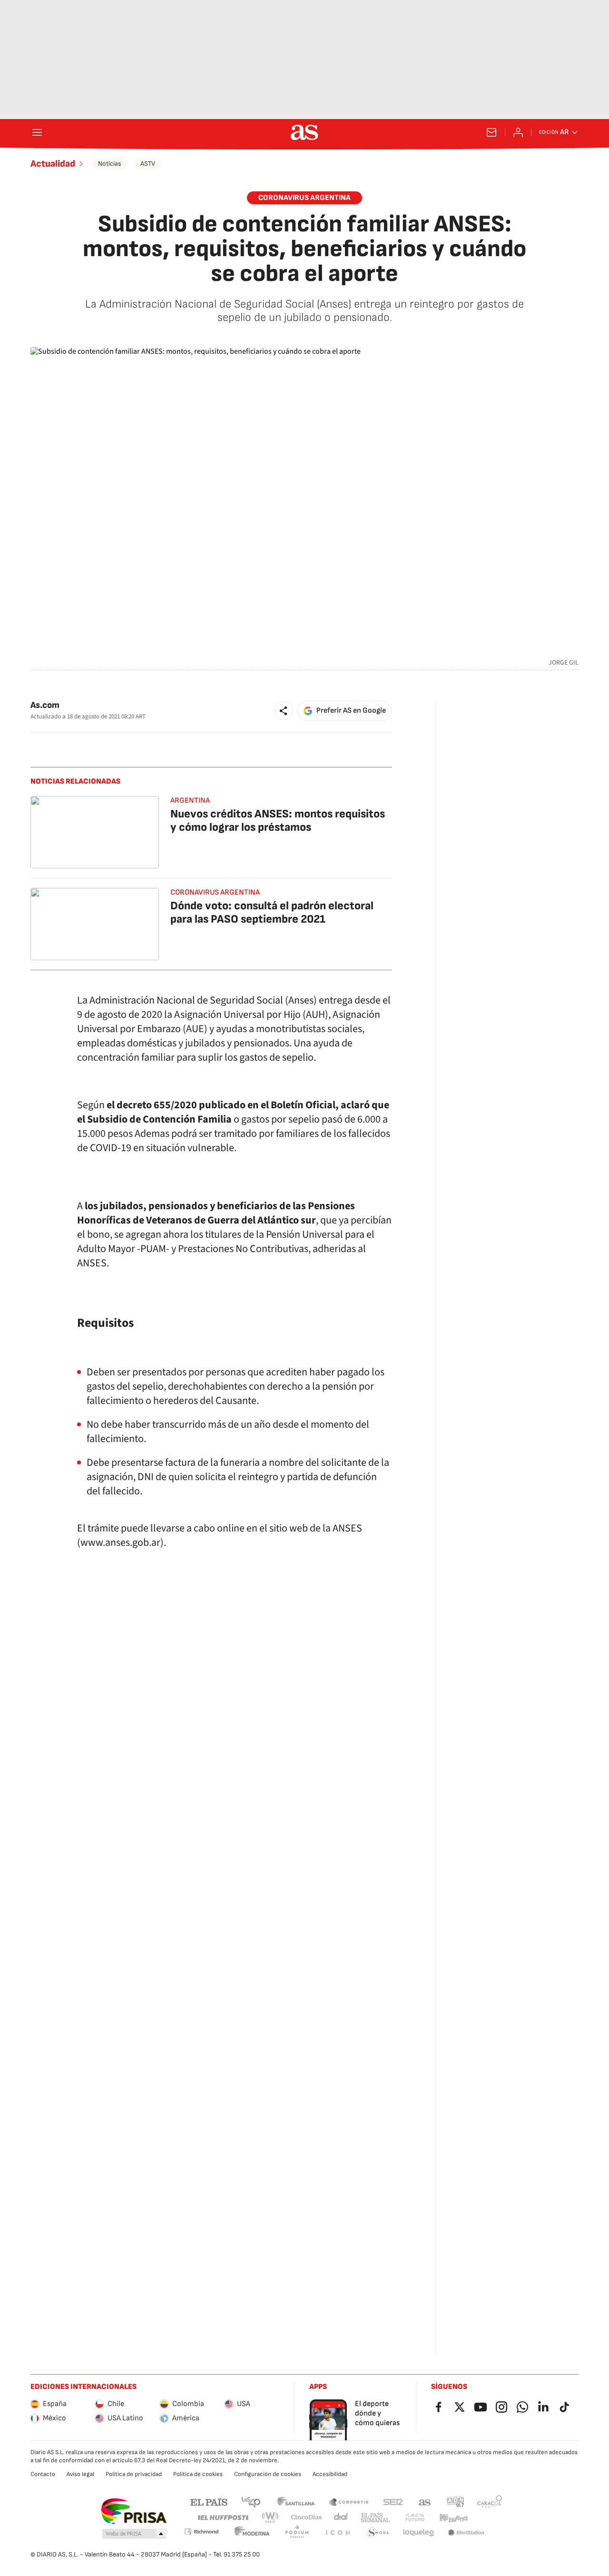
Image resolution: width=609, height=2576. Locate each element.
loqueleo (419, 2533)
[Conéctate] (518, 132)
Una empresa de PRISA (133, 2511)
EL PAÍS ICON (337, 2533)
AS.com (425, 2501)
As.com (45, 705)
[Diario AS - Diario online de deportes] (304, 132)
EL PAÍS (209, 2501)
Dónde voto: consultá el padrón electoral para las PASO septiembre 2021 (272, 912)
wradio (271, 2518)
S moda (378, 2533)
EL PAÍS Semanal (375, 2518)
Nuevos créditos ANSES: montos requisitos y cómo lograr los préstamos (278, 821)
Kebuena (453, 2518)
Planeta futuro (415, 2518)
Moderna (252, 2533)
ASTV (148, 164)
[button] (284, 711)
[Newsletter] (491, 132)
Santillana (296, 2501)
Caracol (490, 2501)
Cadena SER (393, 2501)
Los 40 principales (251, 2501)
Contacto (43, 2474)
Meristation (466, 2533)
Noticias (110, 164)
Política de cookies (198, 2474)
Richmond (201, 2531)
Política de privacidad (134, 2474)
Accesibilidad (330, 2474)
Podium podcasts (297, 2533)
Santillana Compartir (349, 2501)
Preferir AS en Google (351, 711)
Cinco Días (307, 2518)
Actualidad (53, 164)
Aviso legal (80, 2474)
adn (456, 2501)
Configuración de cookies (268, 2474)
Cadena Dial (341, 2518)
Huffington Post (222, 2518)
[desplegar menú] (37, 132)
